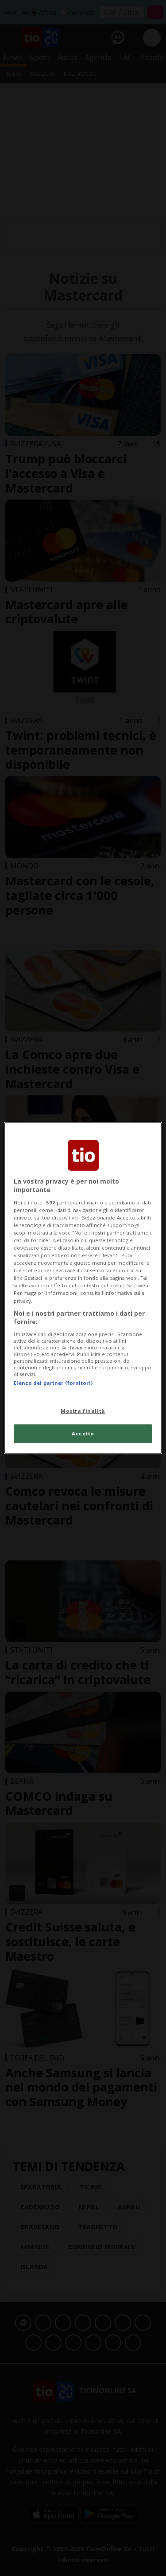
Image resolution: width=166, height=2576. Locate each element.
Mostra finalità (83, 1411)
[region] (83, 1288)
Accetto (83, 1433)
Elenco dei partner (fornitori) (53, 1383)
